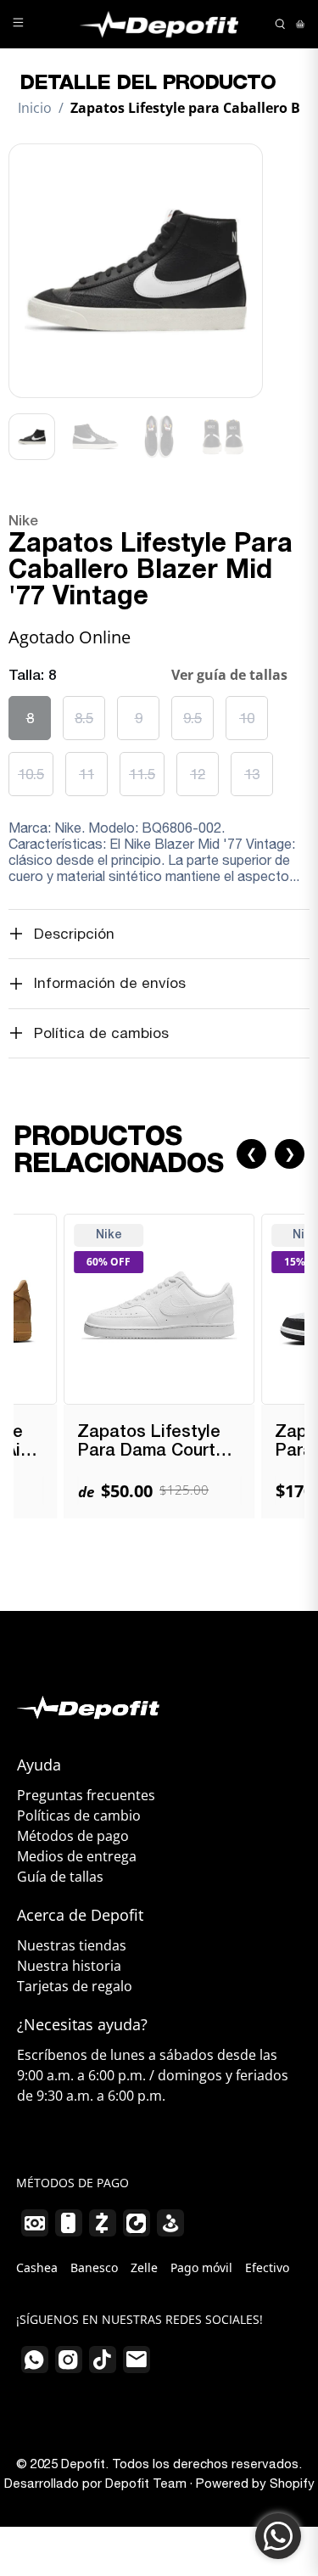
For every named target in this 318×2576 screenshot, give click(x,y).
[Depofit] (159, 24)
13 (252, 774)
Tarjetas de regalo (75, 1986)
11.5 (142, 774)
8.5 (84, 718)
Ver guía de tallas (229, 675)
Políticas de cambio (79, 1816)
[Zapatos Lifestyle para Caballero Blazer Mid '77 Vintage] (136, 271)
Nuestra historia (69, 1966)
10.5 (31, 774)
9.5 (192, 718)
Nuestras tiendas (72, 1945)
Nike (23, 522)
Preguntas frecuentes (86, 1795)
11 (86, 774)
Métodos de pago (73, 1836)
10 (247, 718)
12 (198, 774)
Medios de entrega (77, 1856)
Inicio (35, 108)
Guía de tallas (60, 1877)
